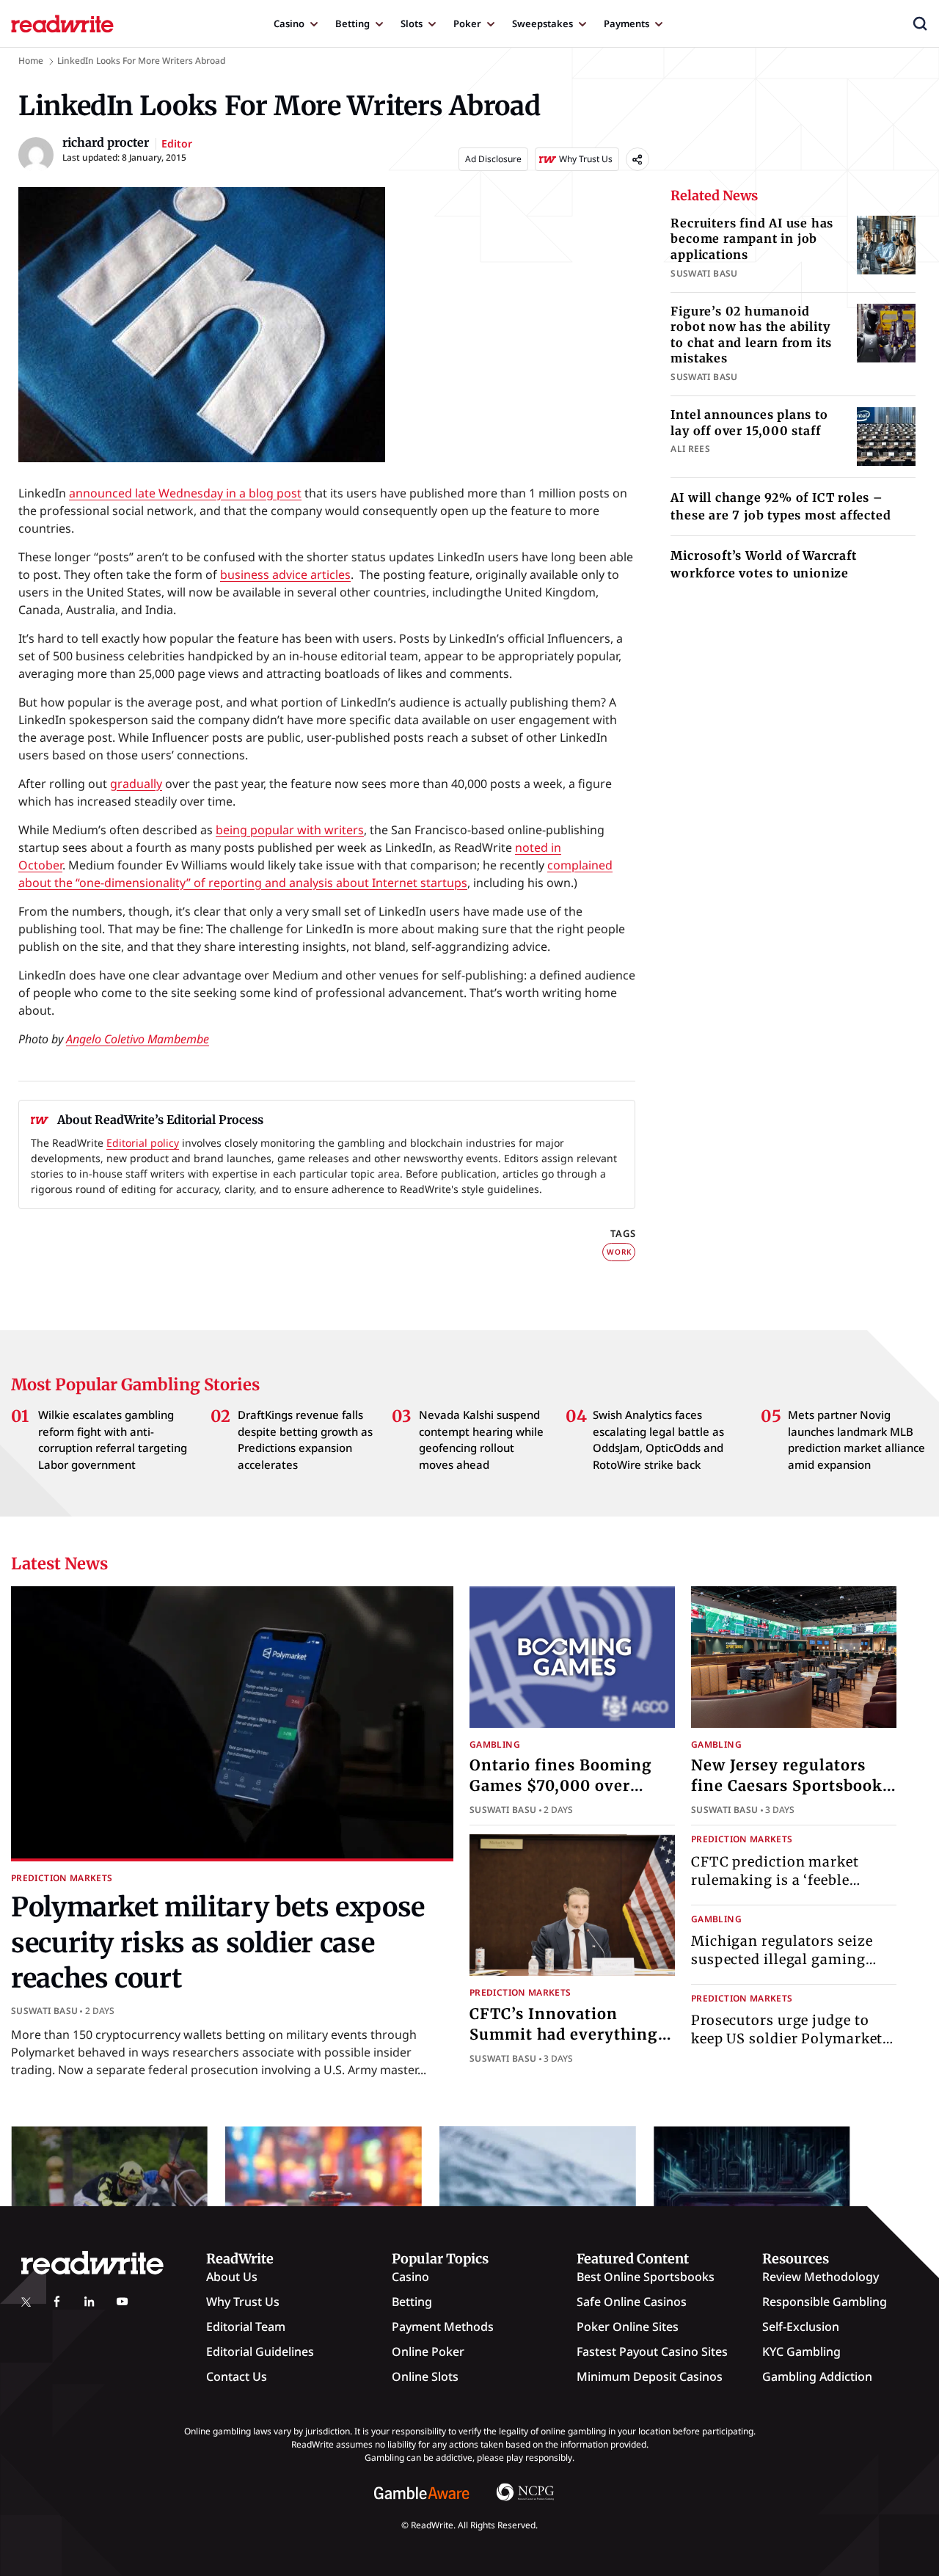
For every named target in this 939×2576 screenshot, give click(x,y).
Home (31, 61)
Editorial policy (143, 1143)
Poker (467, 23)
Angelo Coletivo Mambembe (138, 1039)
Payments (626, 23)
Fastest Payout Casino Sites (652, 2351)
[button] (920, 23)
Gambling (495, 1744)
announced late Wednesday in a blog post (185, 493)
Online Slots (425, 2376)
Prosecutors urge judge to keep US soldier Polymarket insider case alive (787, 2039)
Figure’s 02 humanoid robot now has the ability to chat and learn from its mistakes (751, 335)
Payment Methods (443, 2327)
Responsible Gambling (825, 2302)
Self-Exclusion (801, 2327)
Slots (412, 23)
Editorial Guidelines (260, 2351)
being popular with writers (290, 830)
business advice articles (285, 574)
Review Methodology (821, 2277)
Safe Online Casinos (632, 2302)
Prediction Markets (62, 1878)
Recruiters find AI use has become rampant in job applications (752, 239)
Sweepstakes (542, 23)
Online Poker (428, 2351)
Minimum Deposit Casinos (650, 2376)
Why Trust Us (243, 2302)
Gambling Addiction (817, 2376)
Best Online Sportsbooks (646, 2277)
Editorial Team (246, 2327)
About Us (232, 2277)
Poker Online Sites (628, 2327)
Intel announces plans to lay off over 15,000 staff (749, 423)
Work (619, 1252)
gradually (136, 784)
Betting (352, 23)
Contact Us (237, 2376)
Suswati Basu (44, 2011)
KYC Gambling (801, 2351)
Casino (289, 23)
